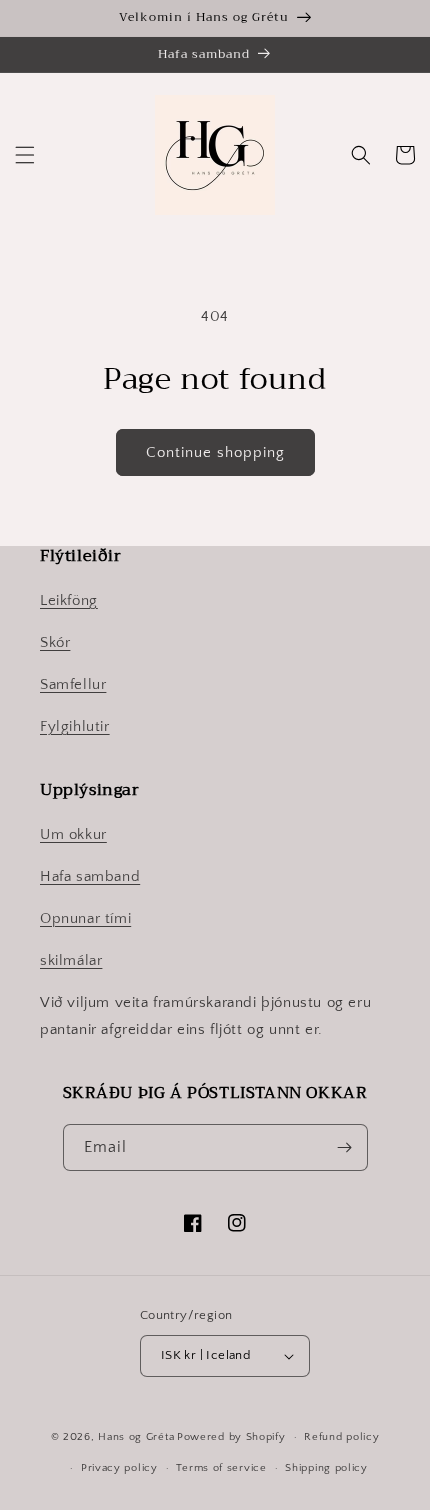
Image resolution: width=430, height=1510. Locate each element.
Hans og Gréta (136, 1437)
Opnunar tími (85, 918)
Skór (55, 642)
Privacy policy (119, 1468)
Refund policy (341, 1437)
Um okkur (73, 834)
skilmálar (71, 960)
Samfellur (73, 684)
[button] (25, 155)
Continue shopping (215, 452)
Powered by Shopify (231, 1437)
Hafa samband (90, 876)
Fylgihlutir (75, 726)
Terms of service (221, 1468)
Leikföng (69, 600)
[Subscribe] (345, 1147)
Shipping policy (326, 1468)
